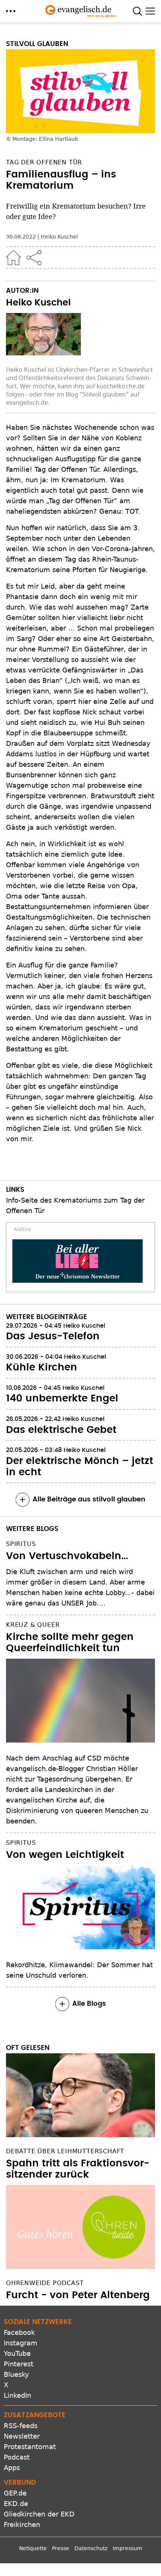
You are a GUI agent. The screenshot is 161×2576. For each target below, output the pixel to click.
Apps (12, 2468)
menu (11, 11)
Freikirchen (22, 2525)
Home (13, 258)
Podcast (17, 2457)
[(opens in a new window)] (78, 1261)
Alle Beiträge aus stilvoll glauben (89, 1500)
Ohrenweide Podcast (45, 2283)
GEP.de (15, 2493)
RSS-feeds (21, 2426)
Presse (61, 2548)
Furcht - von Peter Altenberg (78, 2295)
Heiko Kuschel (59, 237)
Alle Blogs (89, 2004)
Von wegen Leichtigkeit (65, 1855)
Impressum (127, 2548)
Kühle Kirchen (42, 1367)
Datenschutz (91, 2548)
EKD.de (16, 2504)
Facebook (19, 2332)
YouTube (17, 2353)
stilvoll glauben (37, 44)
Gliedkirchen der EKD (39, 2514)
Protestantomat (30, 2447)
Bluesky (16, 2374)
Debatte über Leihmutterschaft (65, 2151)
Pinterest (19, 2364)
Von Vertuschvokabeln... (67, 1556)
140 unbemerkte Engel (62, 1398)
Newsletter (22, 2436)
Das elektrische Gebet (61, 1430)
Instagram (21, 2343)
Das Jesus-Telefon (53, 1336)
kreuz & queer (33, 1625)
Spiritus (21, 1544)
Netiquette (33, 2548)
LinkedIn (17, 2395)
